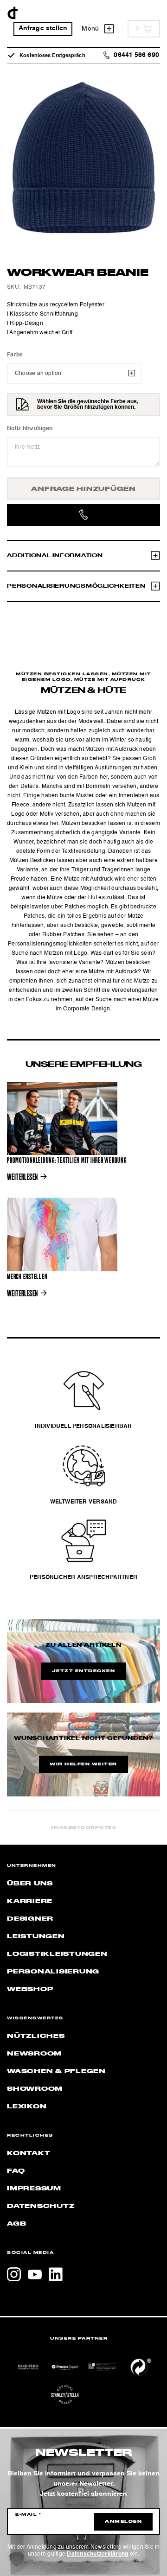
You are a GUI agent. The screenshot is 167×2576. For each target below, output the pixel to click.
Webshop (30, 1989)
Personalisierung (53, 1972)
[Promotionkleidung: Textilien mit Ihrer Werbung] (62, 1118)
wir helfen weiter (83, 1764)
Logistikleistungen (57, 1954)
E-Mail (28, 2515)
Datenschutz (41, 2206)
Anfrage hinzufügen (83, 489)
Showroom (35, 2089)
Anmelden (123, 2522)
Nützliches (36, 2036)
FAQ (16, 2171)
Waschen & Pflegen (56, 2071)
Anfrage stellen (43, 29)
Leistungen (36, 1936)
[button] (17, 2559)
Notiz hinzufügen (30, 429)
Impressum (34, 2189)
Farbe (15, 355)
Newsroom (34, 2054)
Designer (30, 1919)
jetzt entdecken (84, 1671)
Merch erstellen (27, 1277)
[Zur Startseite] (13, 13)
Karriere (30, 1901)
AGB (16, 2224)
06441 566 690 (136, 55)
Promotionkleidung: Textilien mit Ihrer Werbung (67, 1161)
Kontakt (29, 2153)
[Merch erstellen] (62, 1234)
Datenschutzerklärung (97, 2554)
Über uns (30, 1884)
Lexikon (27, 2106)
